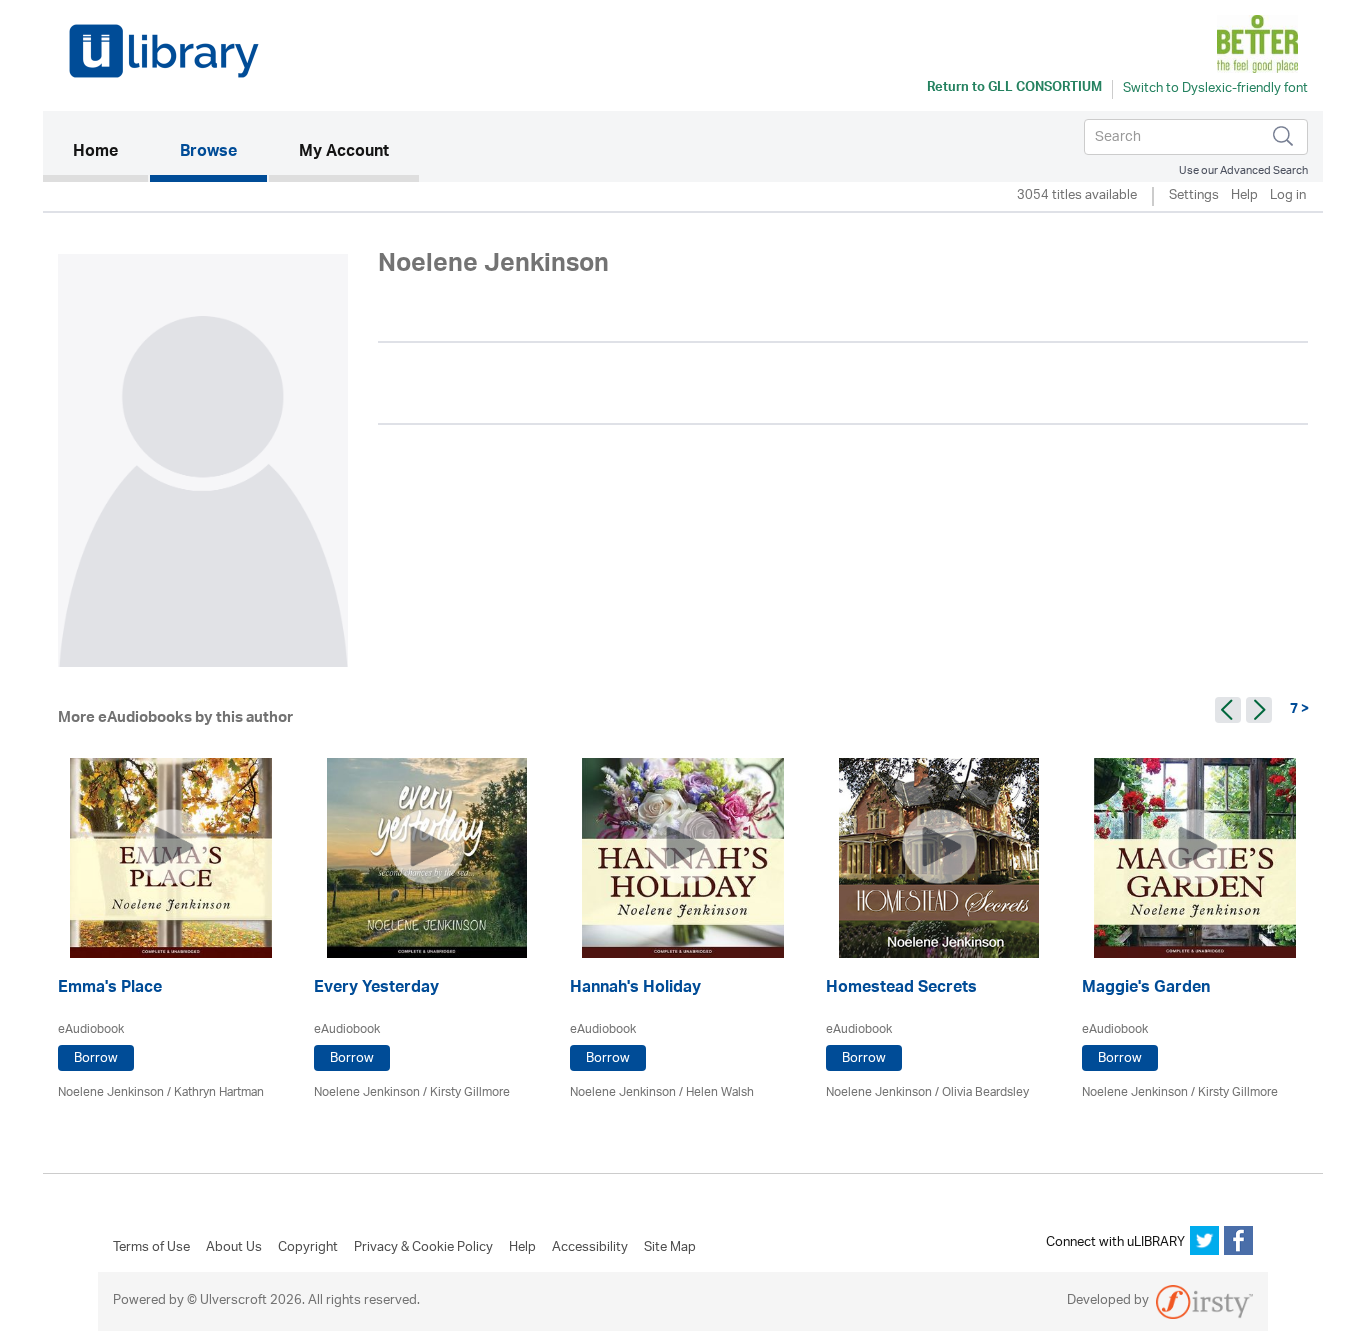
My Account (344, 153)
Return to (1014, 89)
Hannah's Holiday (635, 989)
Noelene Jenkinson (111, 1092)
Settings (1194, 196)
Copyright (308, 1248)
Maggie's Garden (1146, 989)
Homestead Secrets (901, 989)
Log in (1288, 196)
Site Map (670, 1248)
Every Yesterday (376, 989)
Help (1244, 196)
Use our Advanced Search (1243, 170)
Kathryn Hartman (219, 1092)
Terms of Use (151, 1248)
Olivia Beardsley (985, 1092)
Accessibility (590, 1248)
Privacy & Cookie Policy (423, 1248)
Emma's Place (110, 989)
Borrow (96, 1058)
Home (110, 152)
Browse (208, 153)
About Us (234, 1248)
